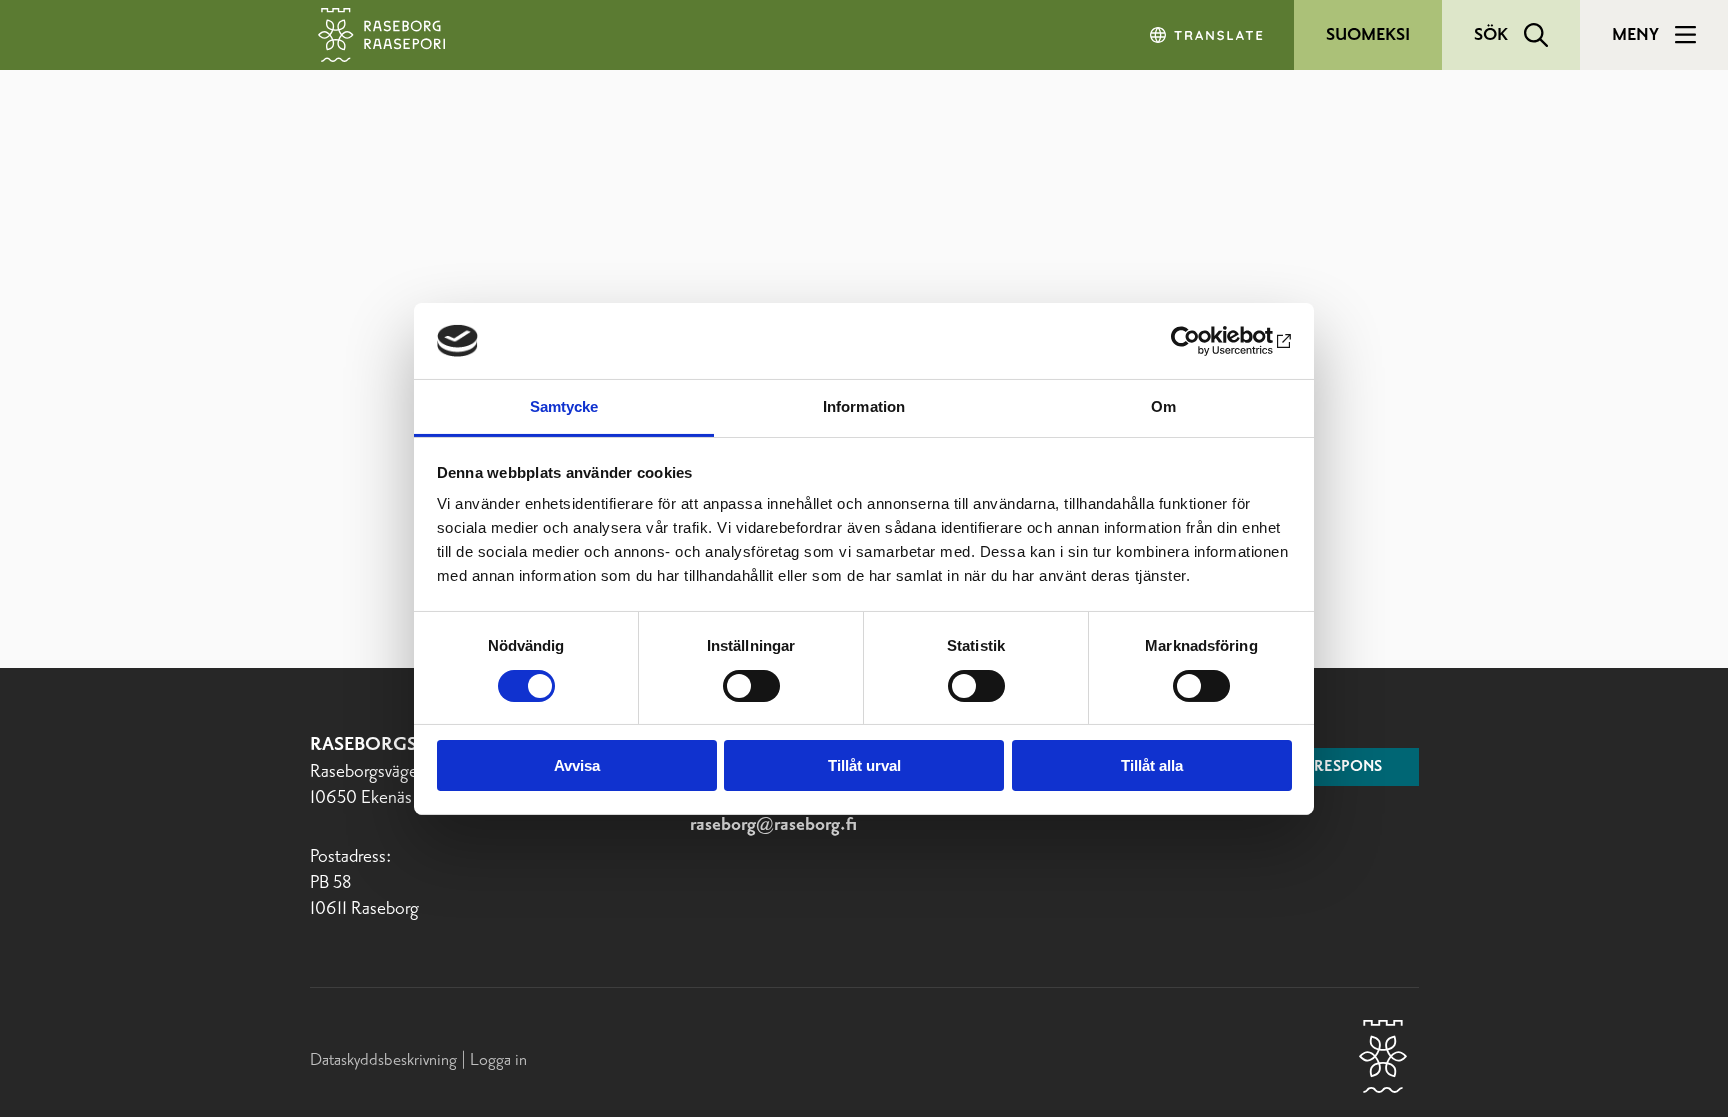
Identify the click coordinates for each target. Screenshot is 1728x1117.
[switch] (751, 686)
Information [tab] (864, 406)
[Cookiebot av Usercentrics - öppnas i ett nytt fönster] (1204, 341)
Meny (1635, 35)
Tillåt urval (864, 765)
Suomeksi (1368, 35)
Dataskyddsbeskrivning (385, 1060)
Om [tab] (1163, 406)
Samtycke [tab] (564, 406)
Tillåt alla (1152, 765)
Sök (1491, 35)
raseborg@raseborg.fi (773, 825)
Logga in (498, 1060)
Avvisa (577, 765)
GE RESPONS (1336, 767)
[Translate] (1208, 35)
